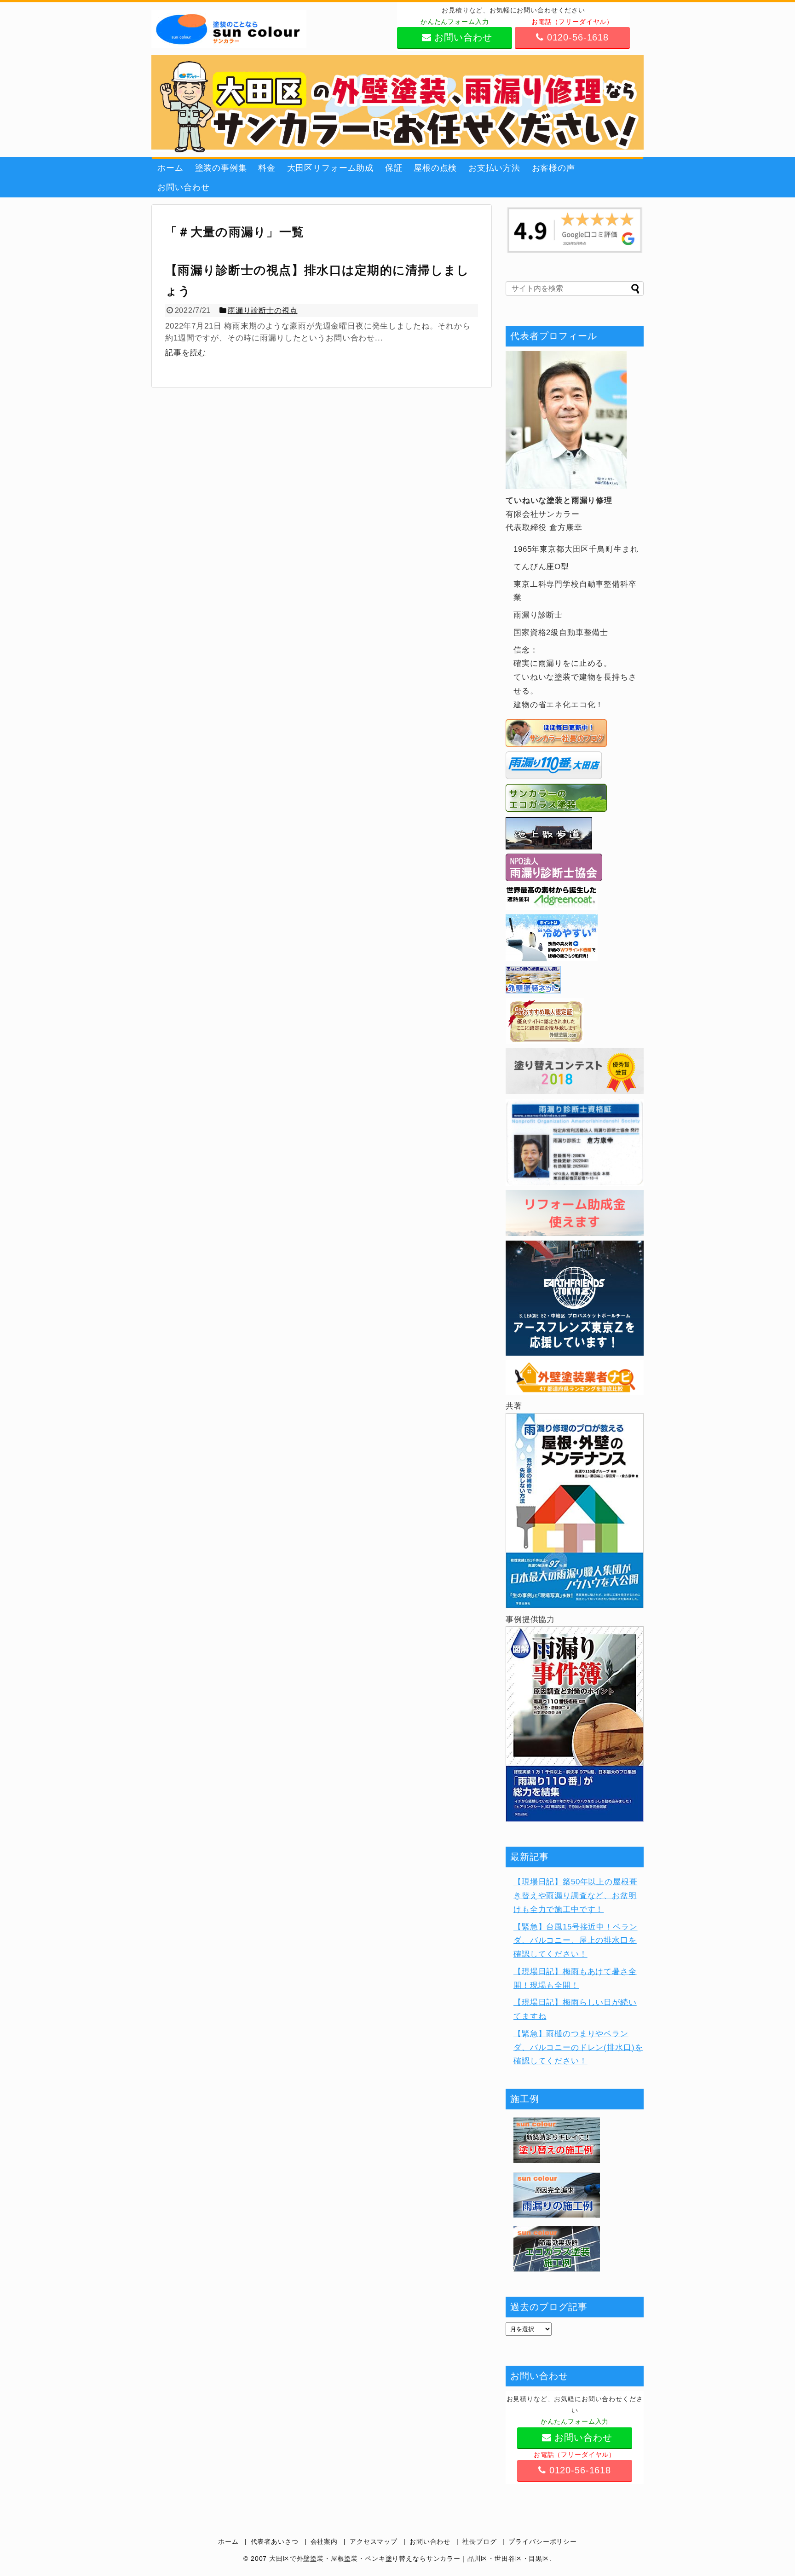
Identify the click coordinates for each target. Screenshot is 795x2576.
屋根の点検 (435, 168)
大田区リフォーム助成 (331, 168)
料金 (267, 168)
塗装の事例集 (221, 168)
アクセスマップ (374, 2542)
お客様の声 (553, 168)
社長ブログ (479, 2542)
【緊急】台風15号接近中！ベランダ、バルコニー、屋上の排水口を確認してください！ (576, 1941)
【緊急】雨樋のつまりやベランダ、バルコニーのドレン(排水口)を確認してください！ (578, 2048)
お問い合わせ (183, 187)
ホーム (170, 168)
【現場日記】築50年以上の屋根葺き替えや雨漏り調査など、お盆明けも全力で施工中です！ (576, 1896)
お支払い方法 (494, 168)
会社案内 (324, 2542)
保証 (394, 168)
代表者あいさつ (275, 2542)
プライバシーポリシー (543, 2542)
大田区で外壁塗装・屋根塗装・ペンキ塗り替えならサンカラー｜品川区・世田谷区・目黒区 (409, 2559)
